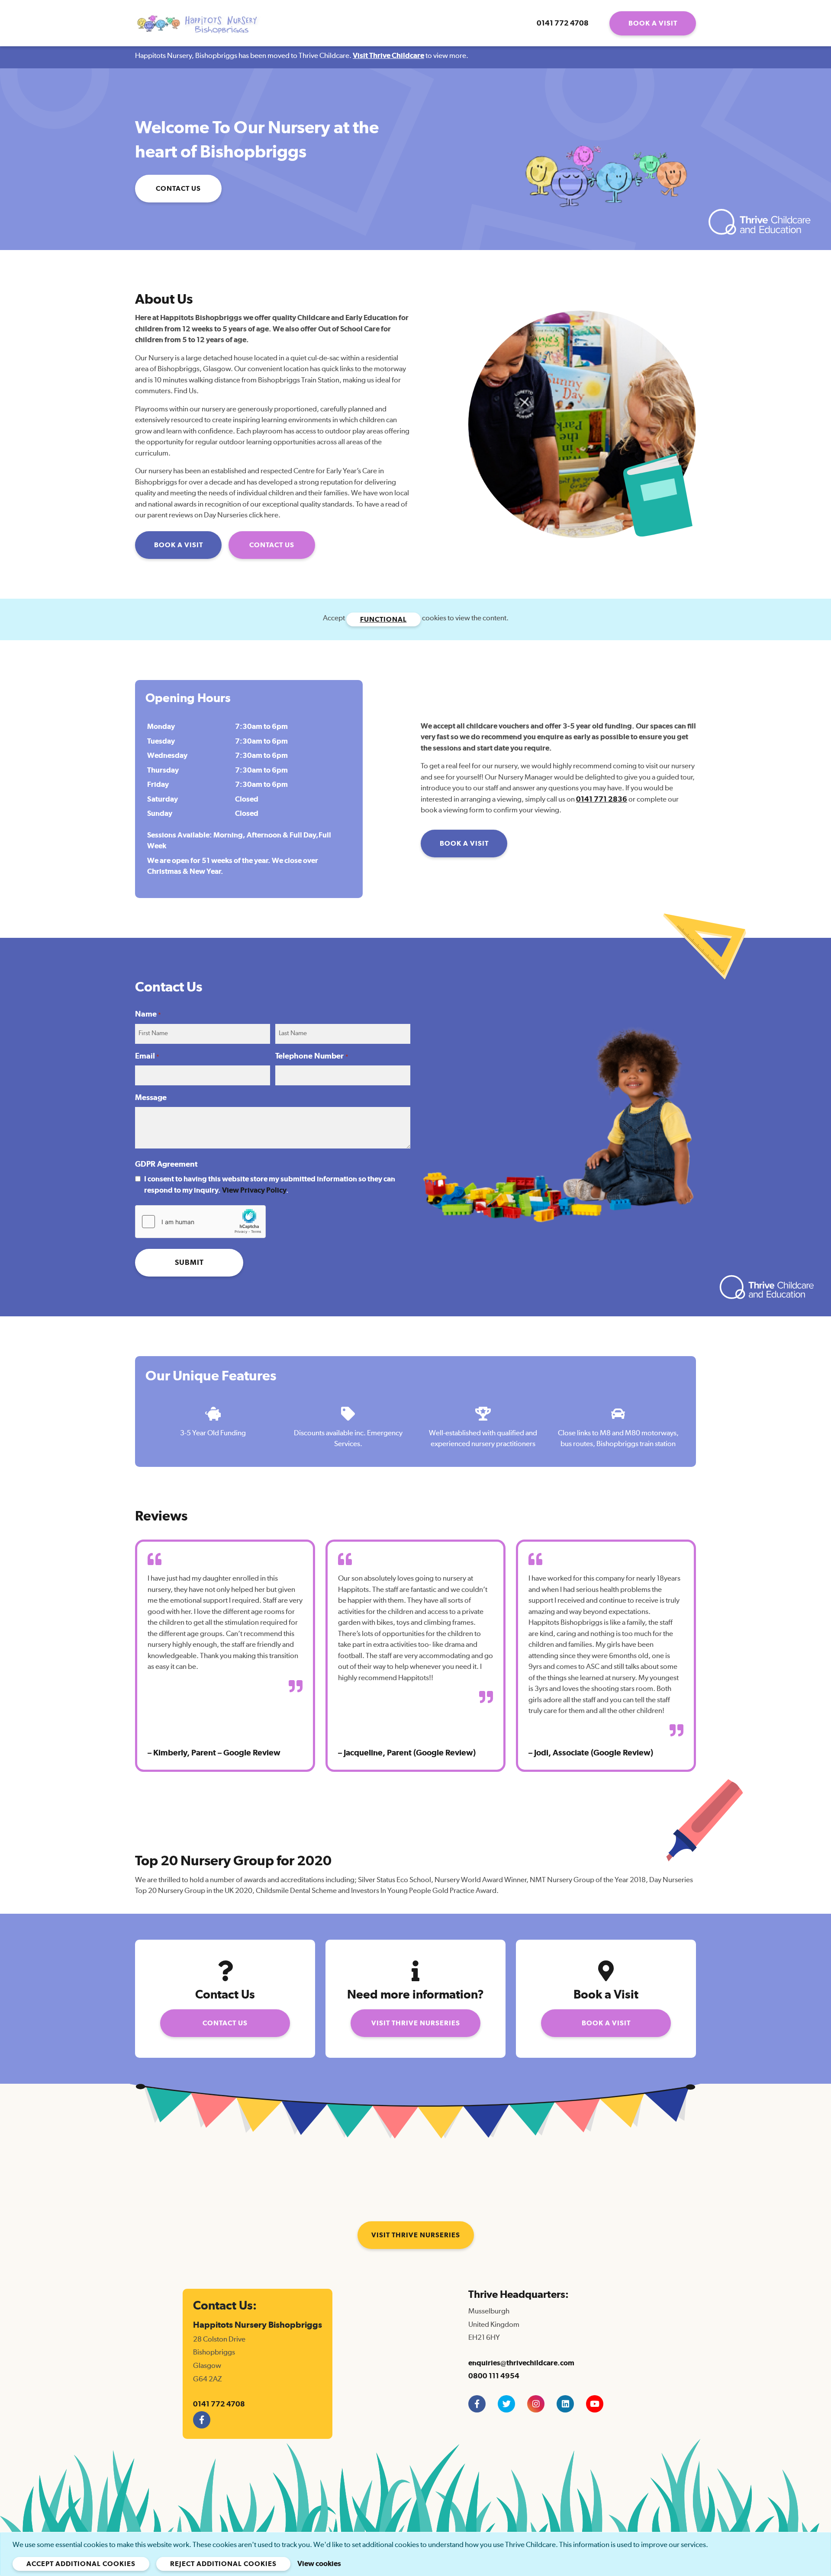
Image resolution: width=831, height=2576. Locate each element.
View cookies (319, 2564)
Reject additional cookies (223, 2564)
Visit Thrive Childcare (388, 56)
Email (147, 1056)
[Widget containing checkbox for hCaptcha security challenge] (200, 1222)
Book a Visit (653, 23)
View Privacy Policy (254, 1190)
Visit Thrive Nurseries (416, 2023)
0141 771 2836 (602, 799)
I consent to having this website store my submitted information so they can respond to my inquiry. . (270, 1185)
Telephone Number (312, 1056)
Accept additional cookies (81, 2564)
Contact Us (178, 189)
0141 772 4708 (563, 23)
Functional (383, 619)
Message (151, 1098)
